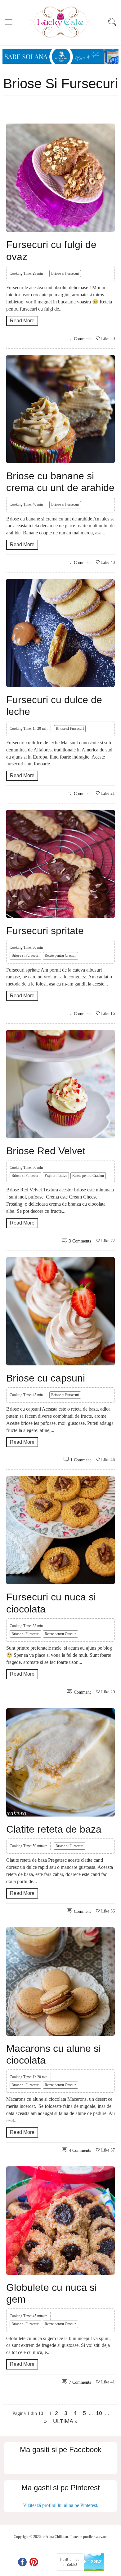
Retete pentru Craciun (60, 955)
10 (99, 2413)
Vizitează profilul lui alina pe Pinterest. (61, 2505)
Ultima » (65, 2421)
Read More (22, 321)
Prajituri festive (56, 1176)
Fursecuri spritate (45, 931)
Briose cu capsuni (46, 1378)
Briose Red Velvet (46, 1151)
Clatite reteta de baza (54, 1829)
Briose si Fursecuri (65, 273)
